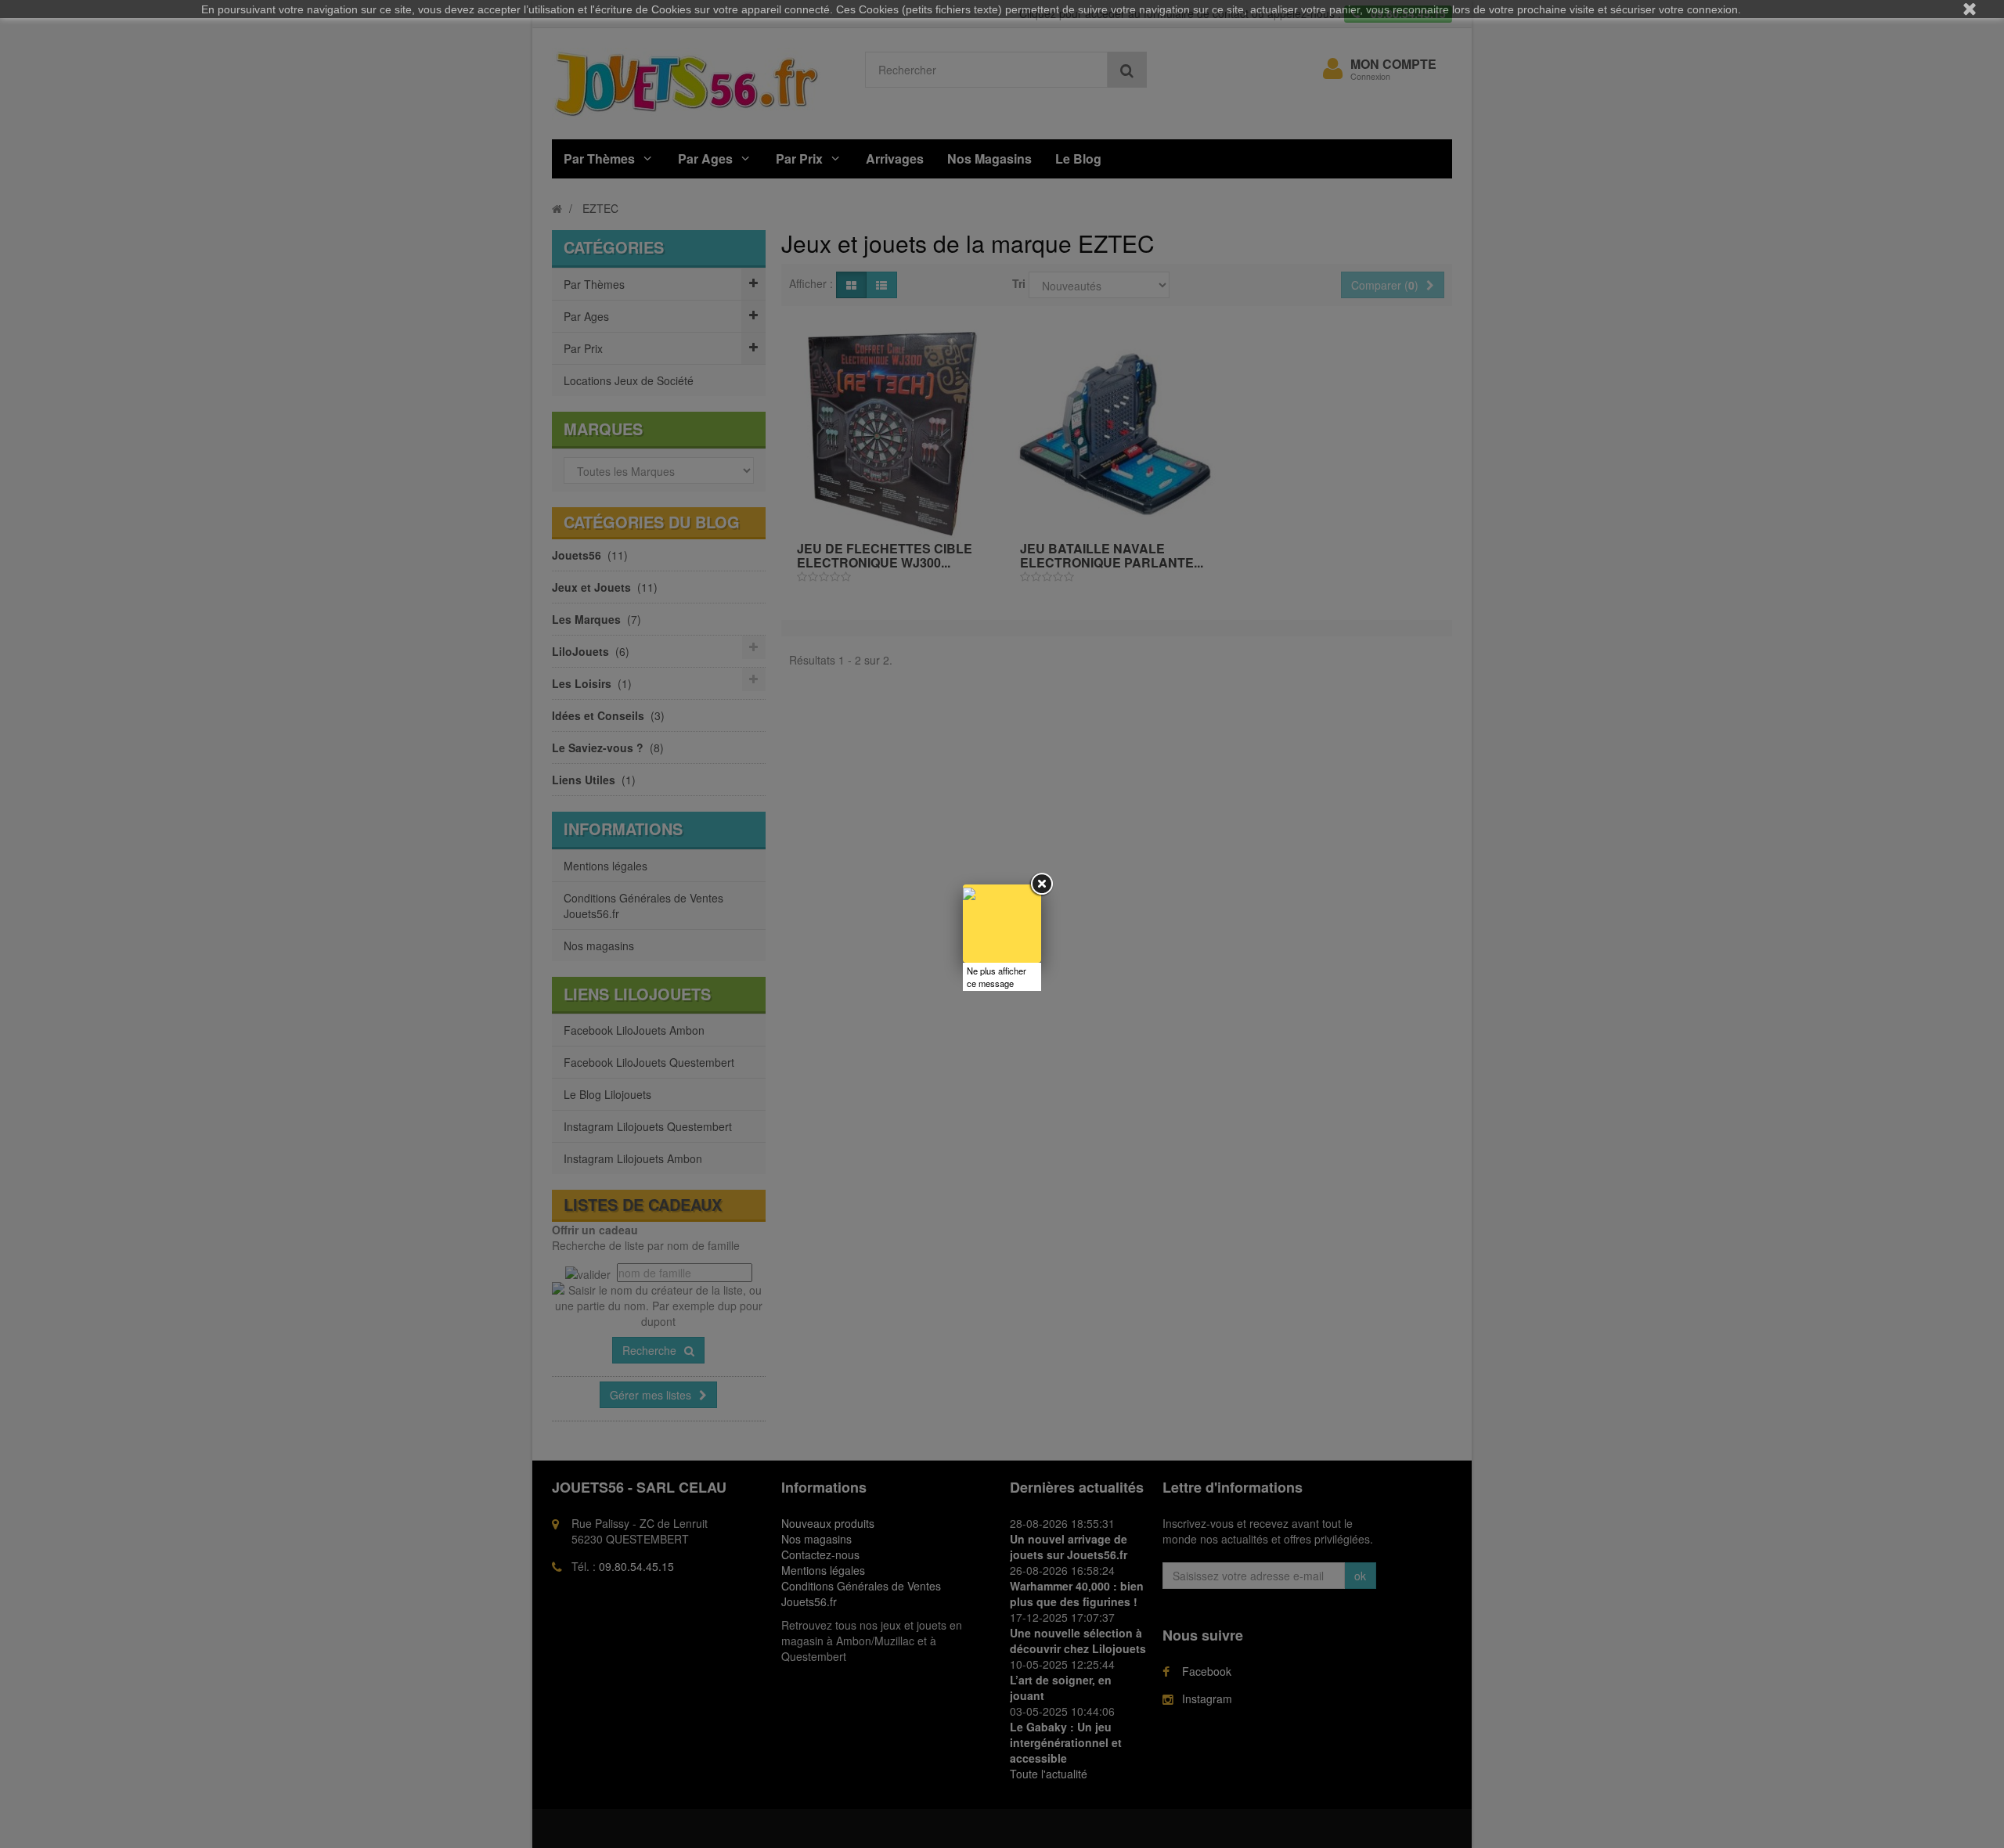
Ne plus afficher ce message (997, 977)
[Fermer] (1041, 884)
